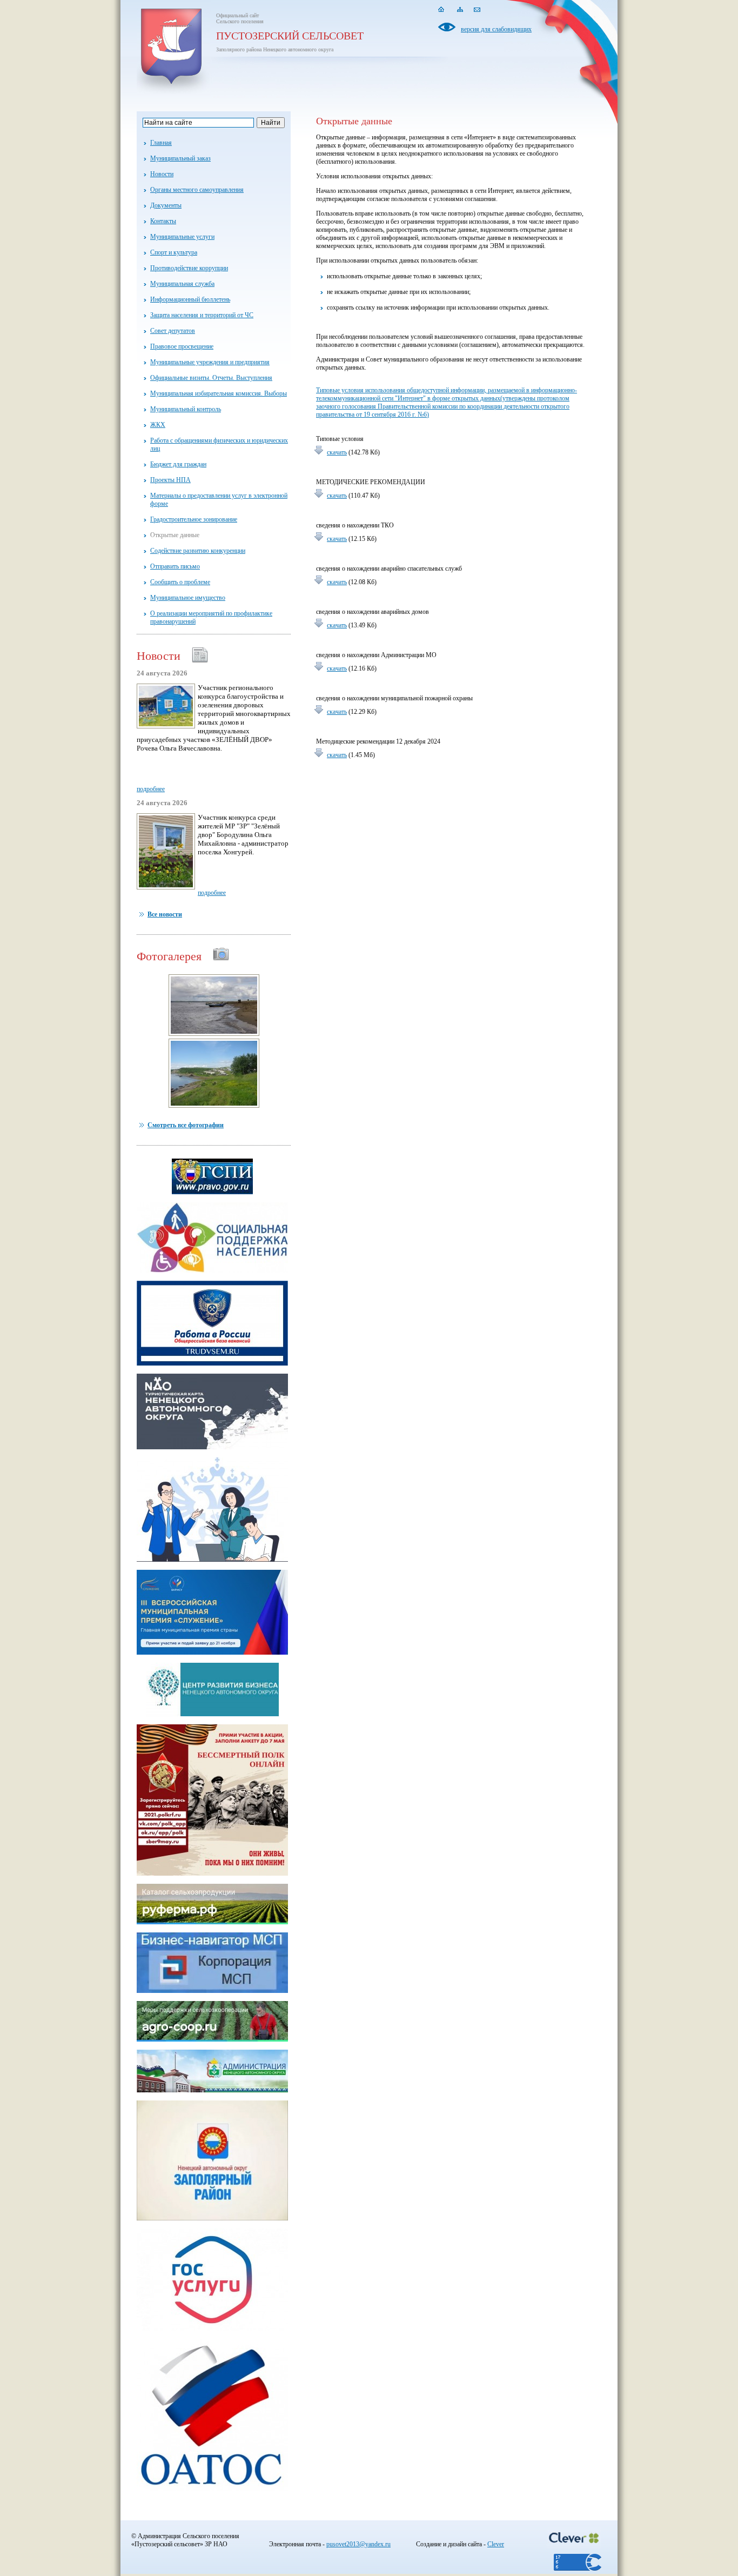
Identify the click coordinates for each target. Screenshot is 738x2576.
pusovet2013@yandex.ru (358, 2544)
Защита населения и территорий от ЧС (202, 315)
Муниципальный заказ (180, 158)
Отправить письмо (175, 566)
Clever (496, 2544)
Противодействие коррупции (189, 268)
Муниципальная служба (182, 284)
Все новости (165, 914)
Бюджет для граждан (178, 464)
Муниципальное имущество (188, 598)
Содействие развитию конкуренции (198, 551)
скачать (337, 452)
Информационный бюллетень (190, 299)
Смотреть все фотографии (186, 1125)
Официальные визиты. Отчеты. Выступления (211, 378)
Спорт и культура (174, 252)
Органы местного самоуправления (197, 190)
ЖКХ (158, 425)
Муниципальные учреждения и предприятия (210, 362)
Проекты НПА (170, 480)
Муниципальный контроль (186, 409)
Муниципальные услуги (182, 237)
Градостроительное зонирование (194, 519)
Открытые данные (175, 535)
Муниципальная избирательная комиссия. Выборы (219, 393)
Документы (166, 205)
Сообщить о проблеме (180, 582)
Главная (161, 143)
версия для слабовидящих (496, 29)
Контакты (163, 221)
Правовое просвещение (182, 346)
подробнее (151, 789)
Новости (162, 174)
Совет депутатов (173, 331)
